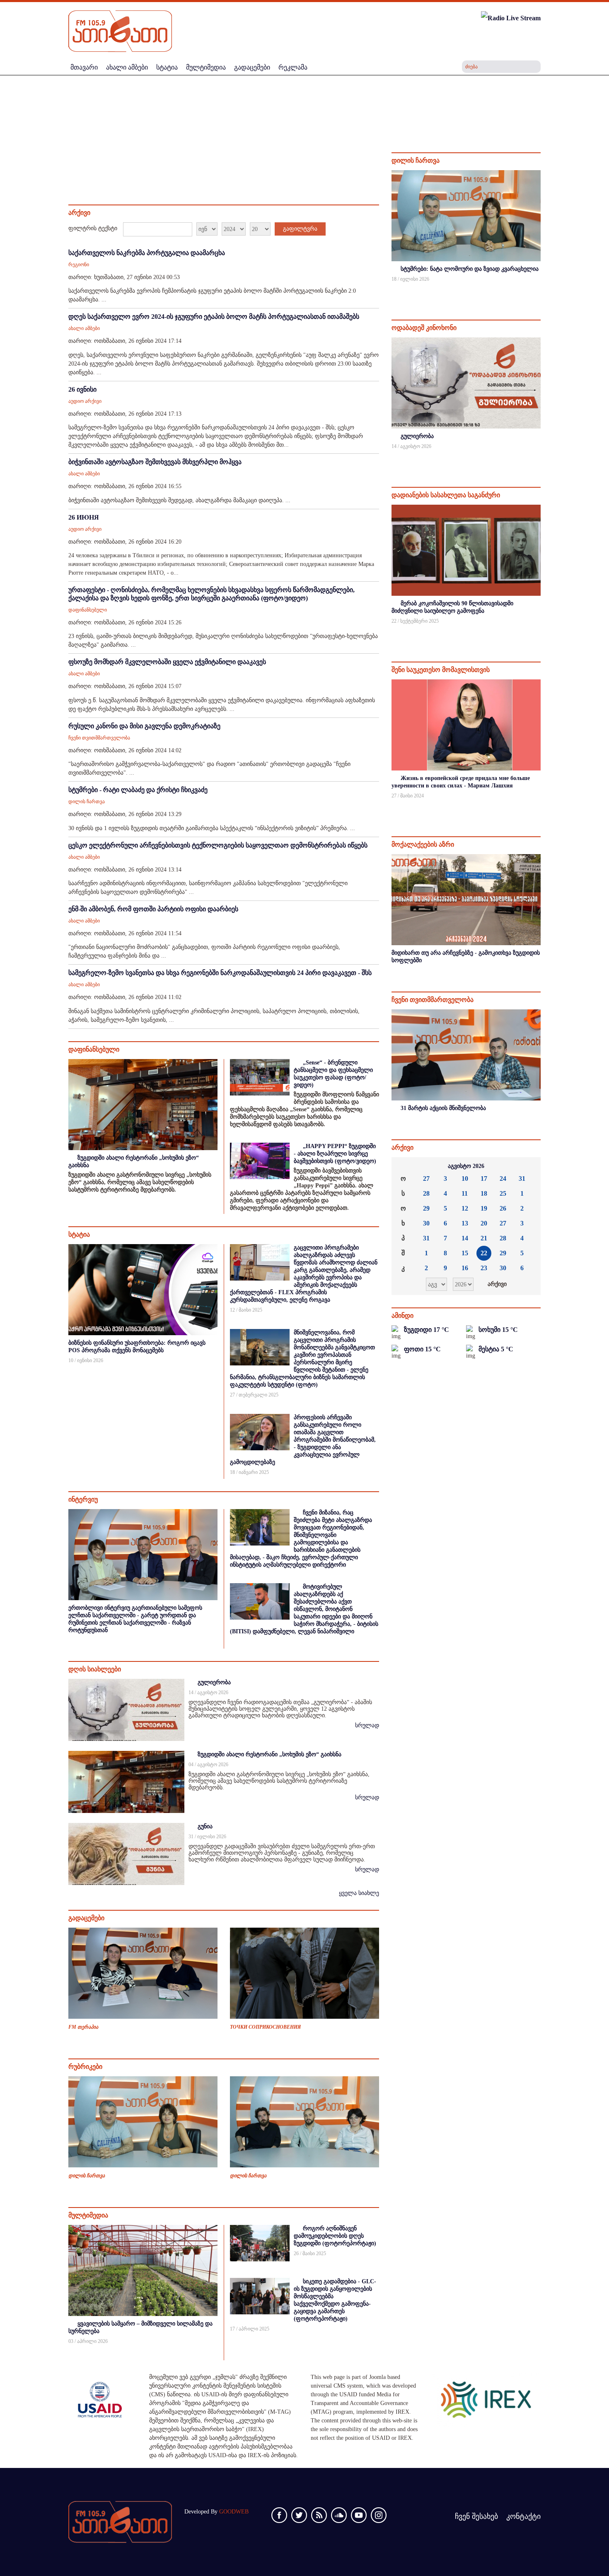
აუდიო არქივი (85, 401)
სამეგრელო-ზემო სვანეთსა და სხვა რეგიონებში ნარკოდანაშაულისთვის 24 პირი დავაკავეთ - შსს (220, 973)
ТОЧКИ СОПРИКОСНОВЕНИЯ (265, 2027)
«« (404, 1166)
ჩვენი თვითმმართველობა (99, 738)
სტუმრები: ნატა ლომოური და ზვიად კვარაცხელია (470, 269)
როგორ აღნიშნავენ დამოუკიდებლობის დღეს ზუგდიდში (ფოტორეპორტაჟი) (335, 2236)
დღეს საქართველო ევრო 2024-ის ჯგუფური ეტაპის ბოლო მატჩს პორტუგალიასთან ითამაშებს (214, 317)
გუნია (205, 1826)
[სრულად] (540, 290)
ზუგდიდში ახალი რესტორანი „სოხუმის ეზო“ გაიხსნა (269, 1754)
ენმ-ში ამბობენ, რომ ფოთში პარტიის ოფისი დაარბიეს (153, 909)
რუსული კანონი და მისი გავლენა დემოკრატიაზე (144, 726)
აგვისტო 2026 (466, 1166)
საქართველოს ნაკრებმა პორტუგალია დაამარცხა (147, 253)
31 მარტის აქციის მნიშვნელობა (443, 1108)
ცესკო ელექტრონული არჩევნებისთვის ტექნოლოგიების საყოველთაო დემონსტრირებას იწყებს (218, 845)
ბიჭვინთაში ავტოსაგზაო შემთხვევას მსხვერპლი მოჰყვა (155, 462)
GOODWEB (234, 2512)
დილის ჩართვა (87, 802)
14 (465, 1238)
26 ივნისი (82, 389)
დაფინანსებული (88, 610)
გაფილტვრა (300, 229)
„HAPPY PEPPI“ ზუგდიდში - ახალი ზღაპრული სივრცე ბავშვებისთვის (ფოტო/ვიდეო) (335, 1154)
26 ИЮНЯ (84, 517)
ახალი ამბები (84, 328)
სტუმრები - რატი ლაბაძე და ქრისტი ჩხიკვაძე (138, 790)
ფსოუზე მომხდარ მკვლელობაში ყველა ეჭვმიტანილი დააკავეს (167, 662)
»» (528, 1166)
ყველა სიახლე (359, 1893)
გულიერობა (214, 1682)
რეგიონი (79, 265)
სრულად (367, 1725)
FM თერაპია (83, 2027)
